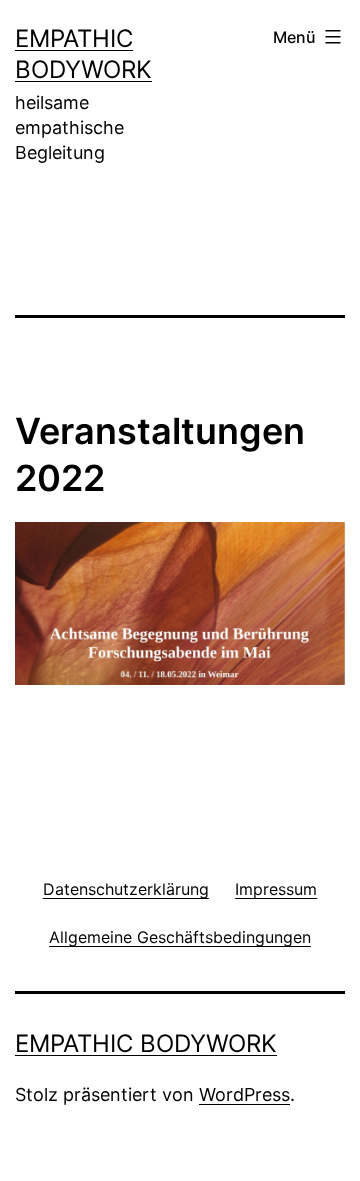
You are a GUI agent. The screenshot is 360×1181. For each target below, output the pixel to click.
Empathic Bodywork (146, 1043)
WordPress (244, 1094)
